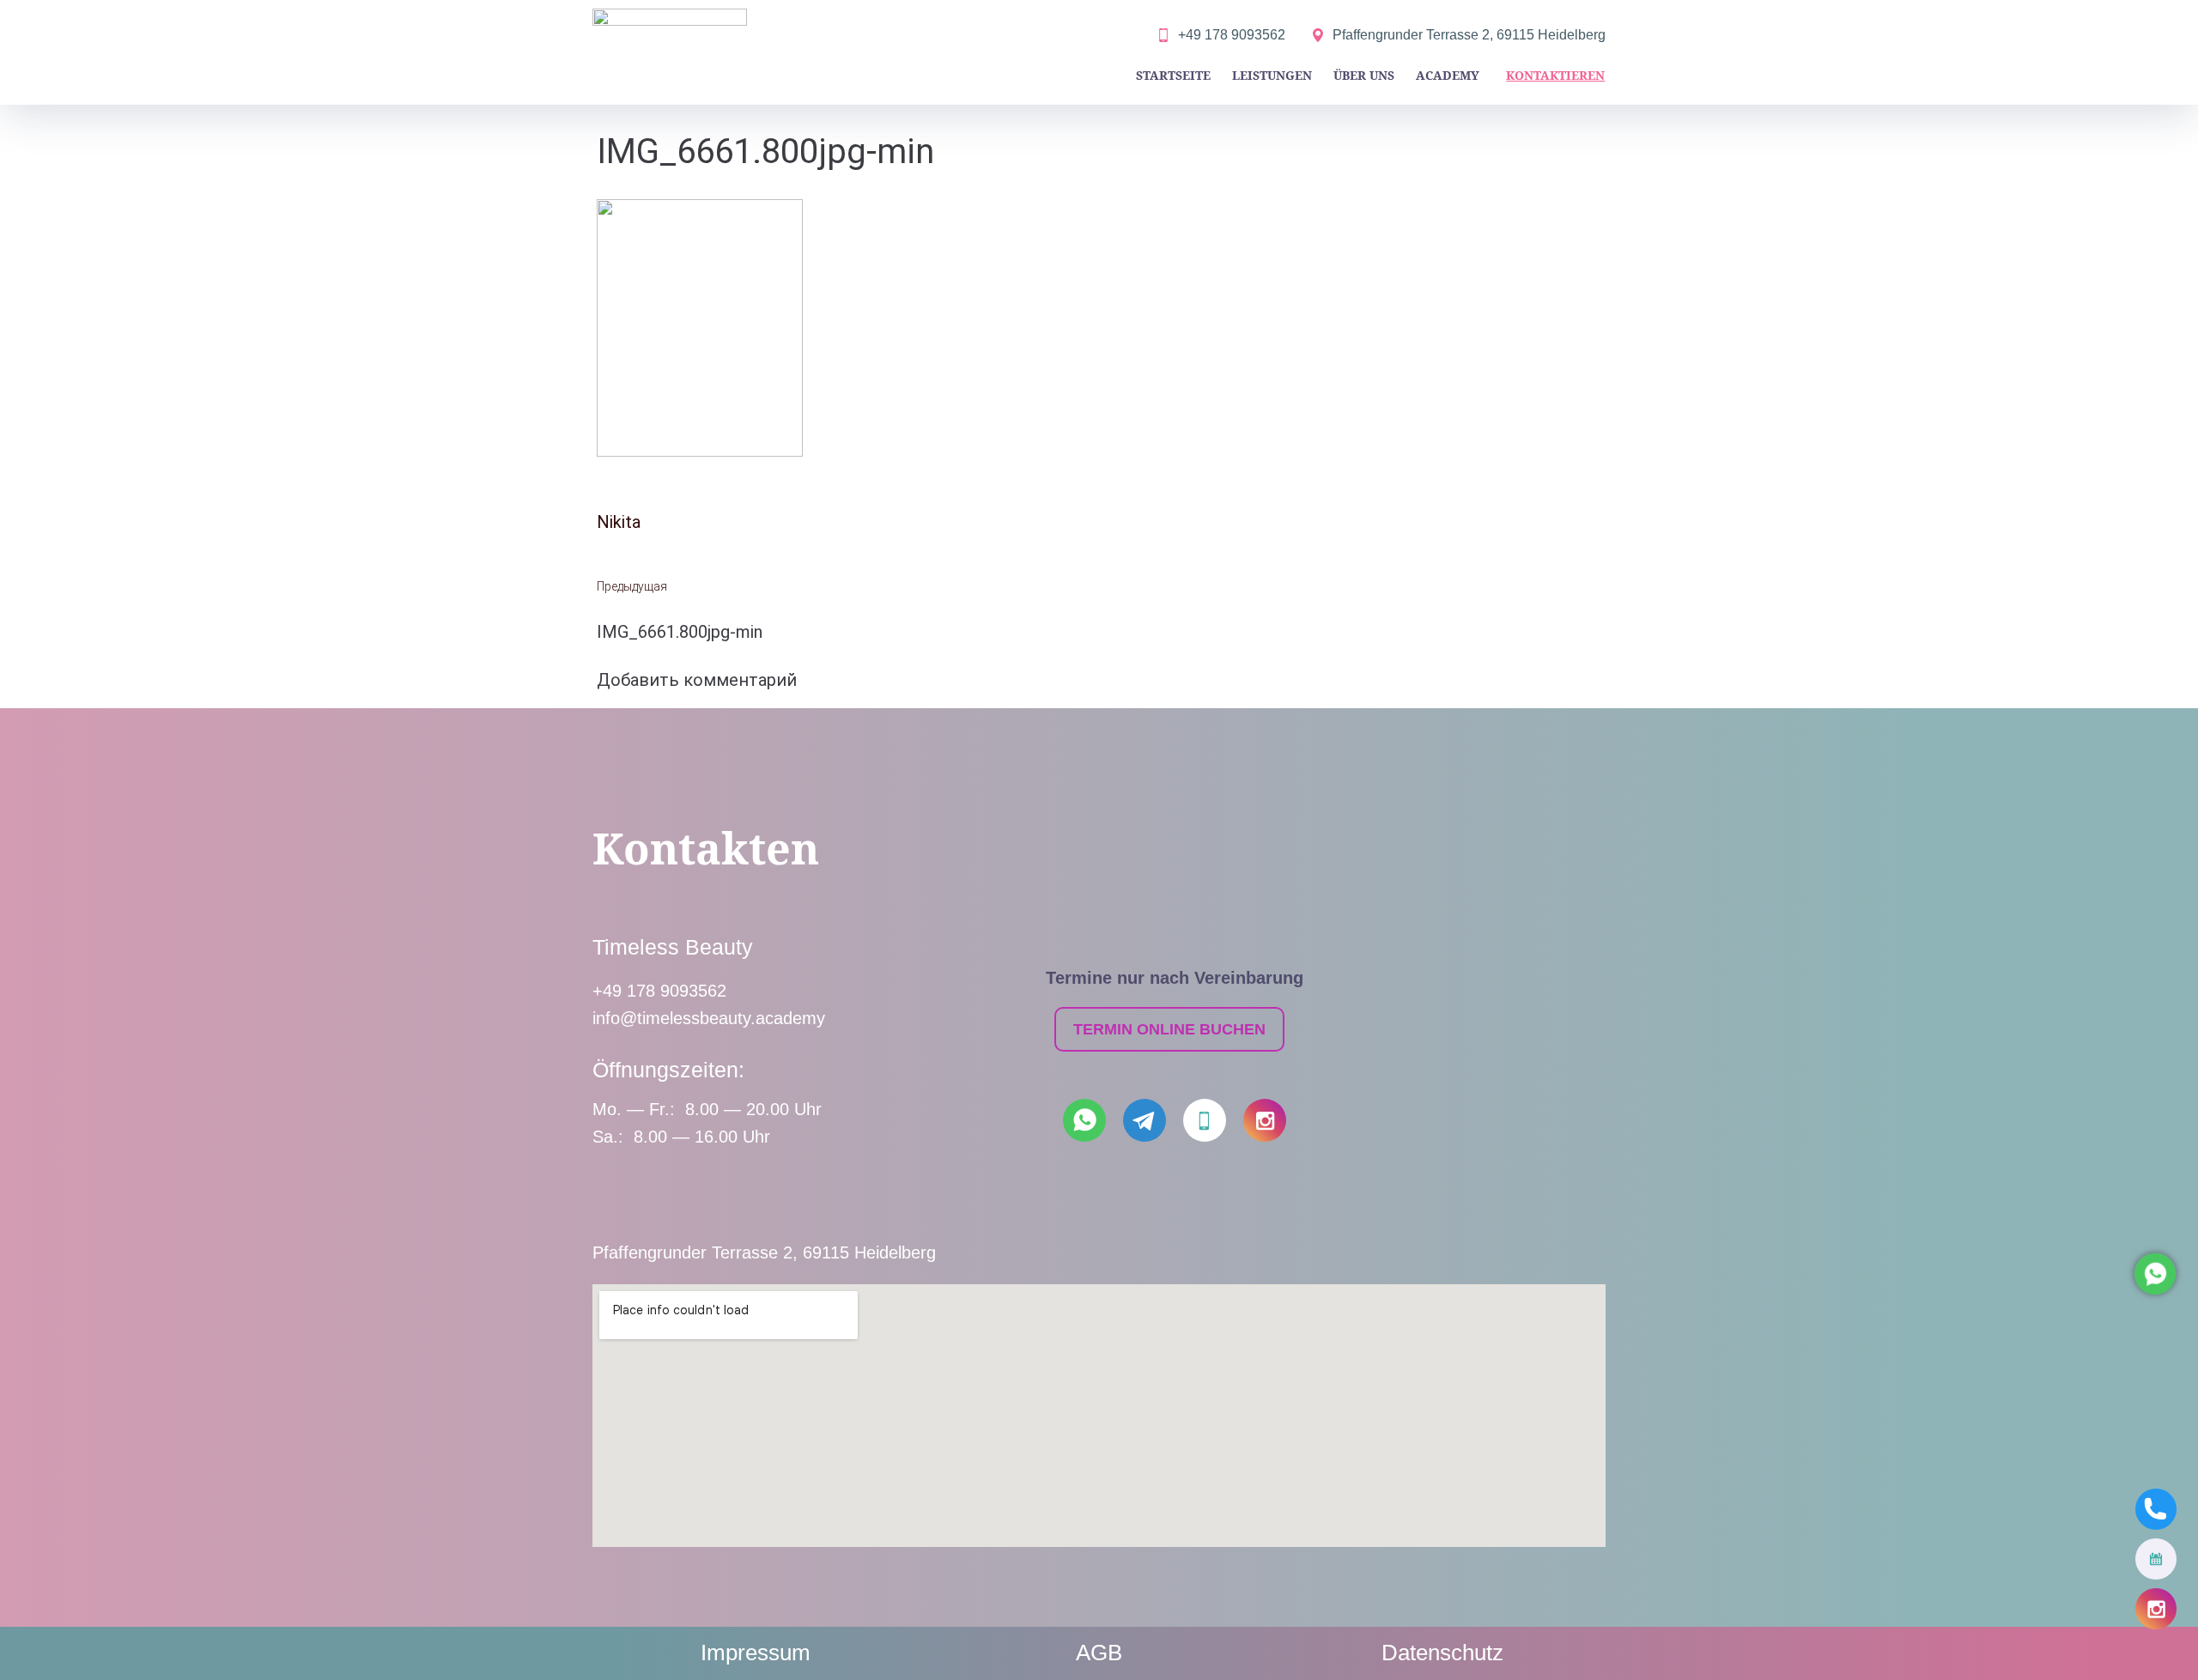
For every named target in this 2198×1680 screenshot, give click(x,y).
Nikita (619, 522)
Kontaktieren (1555, 75)
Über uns (1364, 75)
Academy (1448, 75)
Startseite (1173, 75)
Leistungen (1272, 75)
